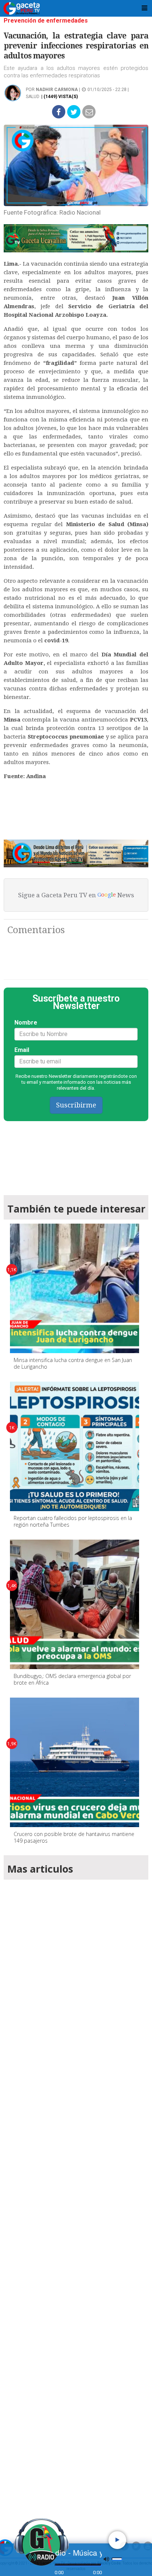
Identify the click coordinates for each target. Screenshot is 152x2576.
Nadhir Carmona (57, 90)
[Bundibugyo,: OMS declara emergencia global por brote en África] (75, 1604)
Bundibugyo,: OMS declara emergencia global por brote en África (72, 1679)
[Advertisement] (76, 2198)
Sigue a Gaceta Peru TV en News (76, 895)
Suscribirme (76, 1105)
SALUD (33, 97)
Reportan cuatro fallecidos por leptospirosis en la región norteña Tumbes (73, 1521)
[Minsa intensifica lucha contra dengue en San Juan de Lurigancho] (75, 1288)
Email (22, 1050)
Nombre (26, 1023)
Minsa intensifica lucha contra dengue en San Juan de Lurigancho (73, 1363)
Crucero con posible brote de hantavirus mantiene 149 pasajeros (74, 1837)
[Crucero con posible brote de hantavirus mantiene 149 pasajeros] (75, 1762)
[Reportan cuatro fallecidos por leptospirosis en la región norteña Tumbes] (75, 1446)
